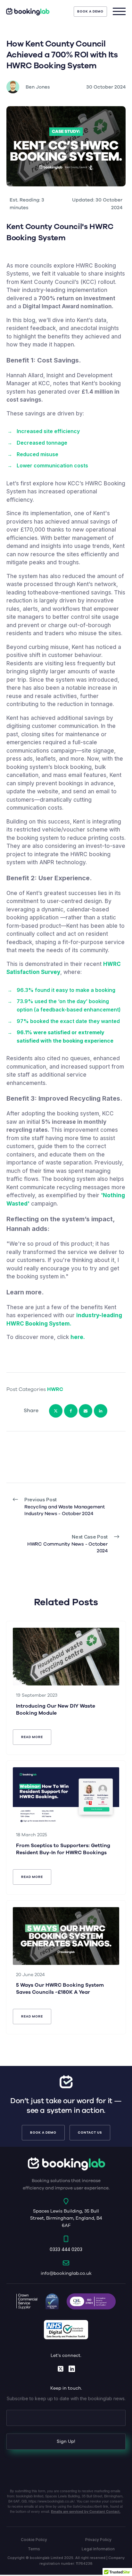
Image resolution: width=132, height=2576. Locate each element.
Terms (34, 2549)
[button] (90, 12)
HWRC (55, 1389)
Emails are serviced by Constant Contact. (86, 2511)
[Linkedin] (101, 1411)
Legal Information (98, 2549)
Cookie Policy (34, 2540)
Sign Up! (66, 2441)
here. (78, 1337)
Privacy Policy (98, 2540)
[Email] (86, 1411)
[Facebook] (71, 1411)
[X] (56, 1411)
